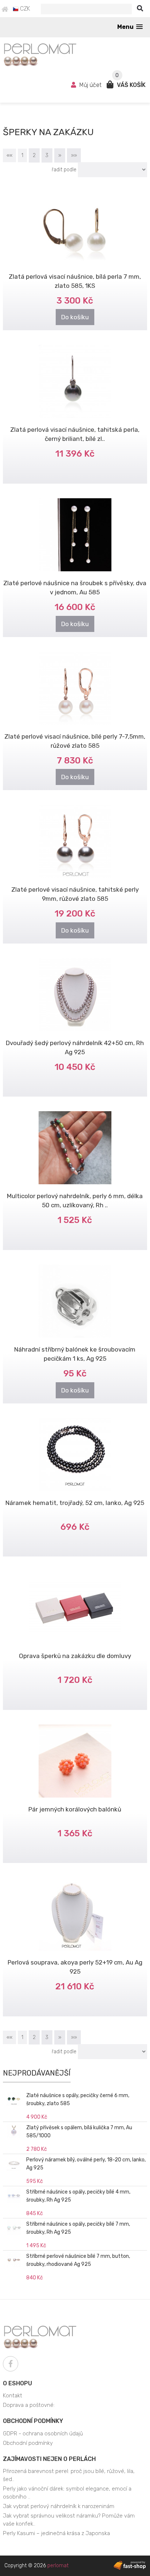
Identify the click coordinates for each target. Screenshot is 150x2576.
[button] (130, 27)
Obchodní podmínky (33, 2421)
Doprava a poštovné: (29, 2405)
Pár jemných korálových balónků (75, 1809)
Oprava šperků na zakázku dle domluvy (75, 1656)
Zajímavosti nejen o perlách (49, 2459)
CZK (24, 9)
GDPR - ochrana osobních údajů (43, 2434)
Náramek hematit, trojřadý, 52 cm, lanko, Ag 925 (75, 1503)
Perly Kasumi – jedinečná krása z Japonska (56, 2533)
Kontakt (13, 2396)
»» (74, 155)
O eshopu (17, 2383)
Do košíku (75, 317)
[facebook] (11, 2364)
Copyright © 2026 (36, 2566)
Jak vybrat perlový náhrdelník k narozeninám (59, 2506)
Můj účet (90, 85)
